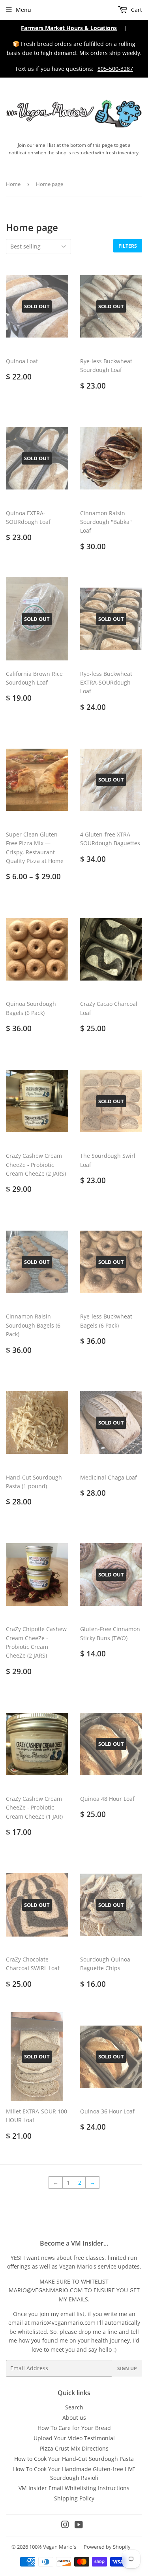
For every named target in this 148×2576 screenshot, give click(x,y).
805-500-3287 (115, 69)
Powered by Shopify (107, 2547)
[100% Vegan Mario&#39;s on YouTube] (79, 2526)
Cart (136, 10)
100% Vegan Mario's (53, 2547)
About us (74, 2418)
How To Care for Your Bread (74, 2428)
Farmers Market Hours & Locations (69, 28)
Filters (128, 246)
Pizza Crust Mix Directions (74, 2448)
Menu (23, 10)
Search (74, 2407)
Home (13, 184)
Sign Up (127, 2368)
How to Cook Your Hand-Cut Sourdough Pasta (74, 2459)
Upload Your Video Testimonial (74, 2438)
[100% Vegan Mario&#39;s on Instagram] (65, 2526)
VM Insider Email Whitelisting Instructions (74, 2488)
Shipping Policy (74, 2498)
